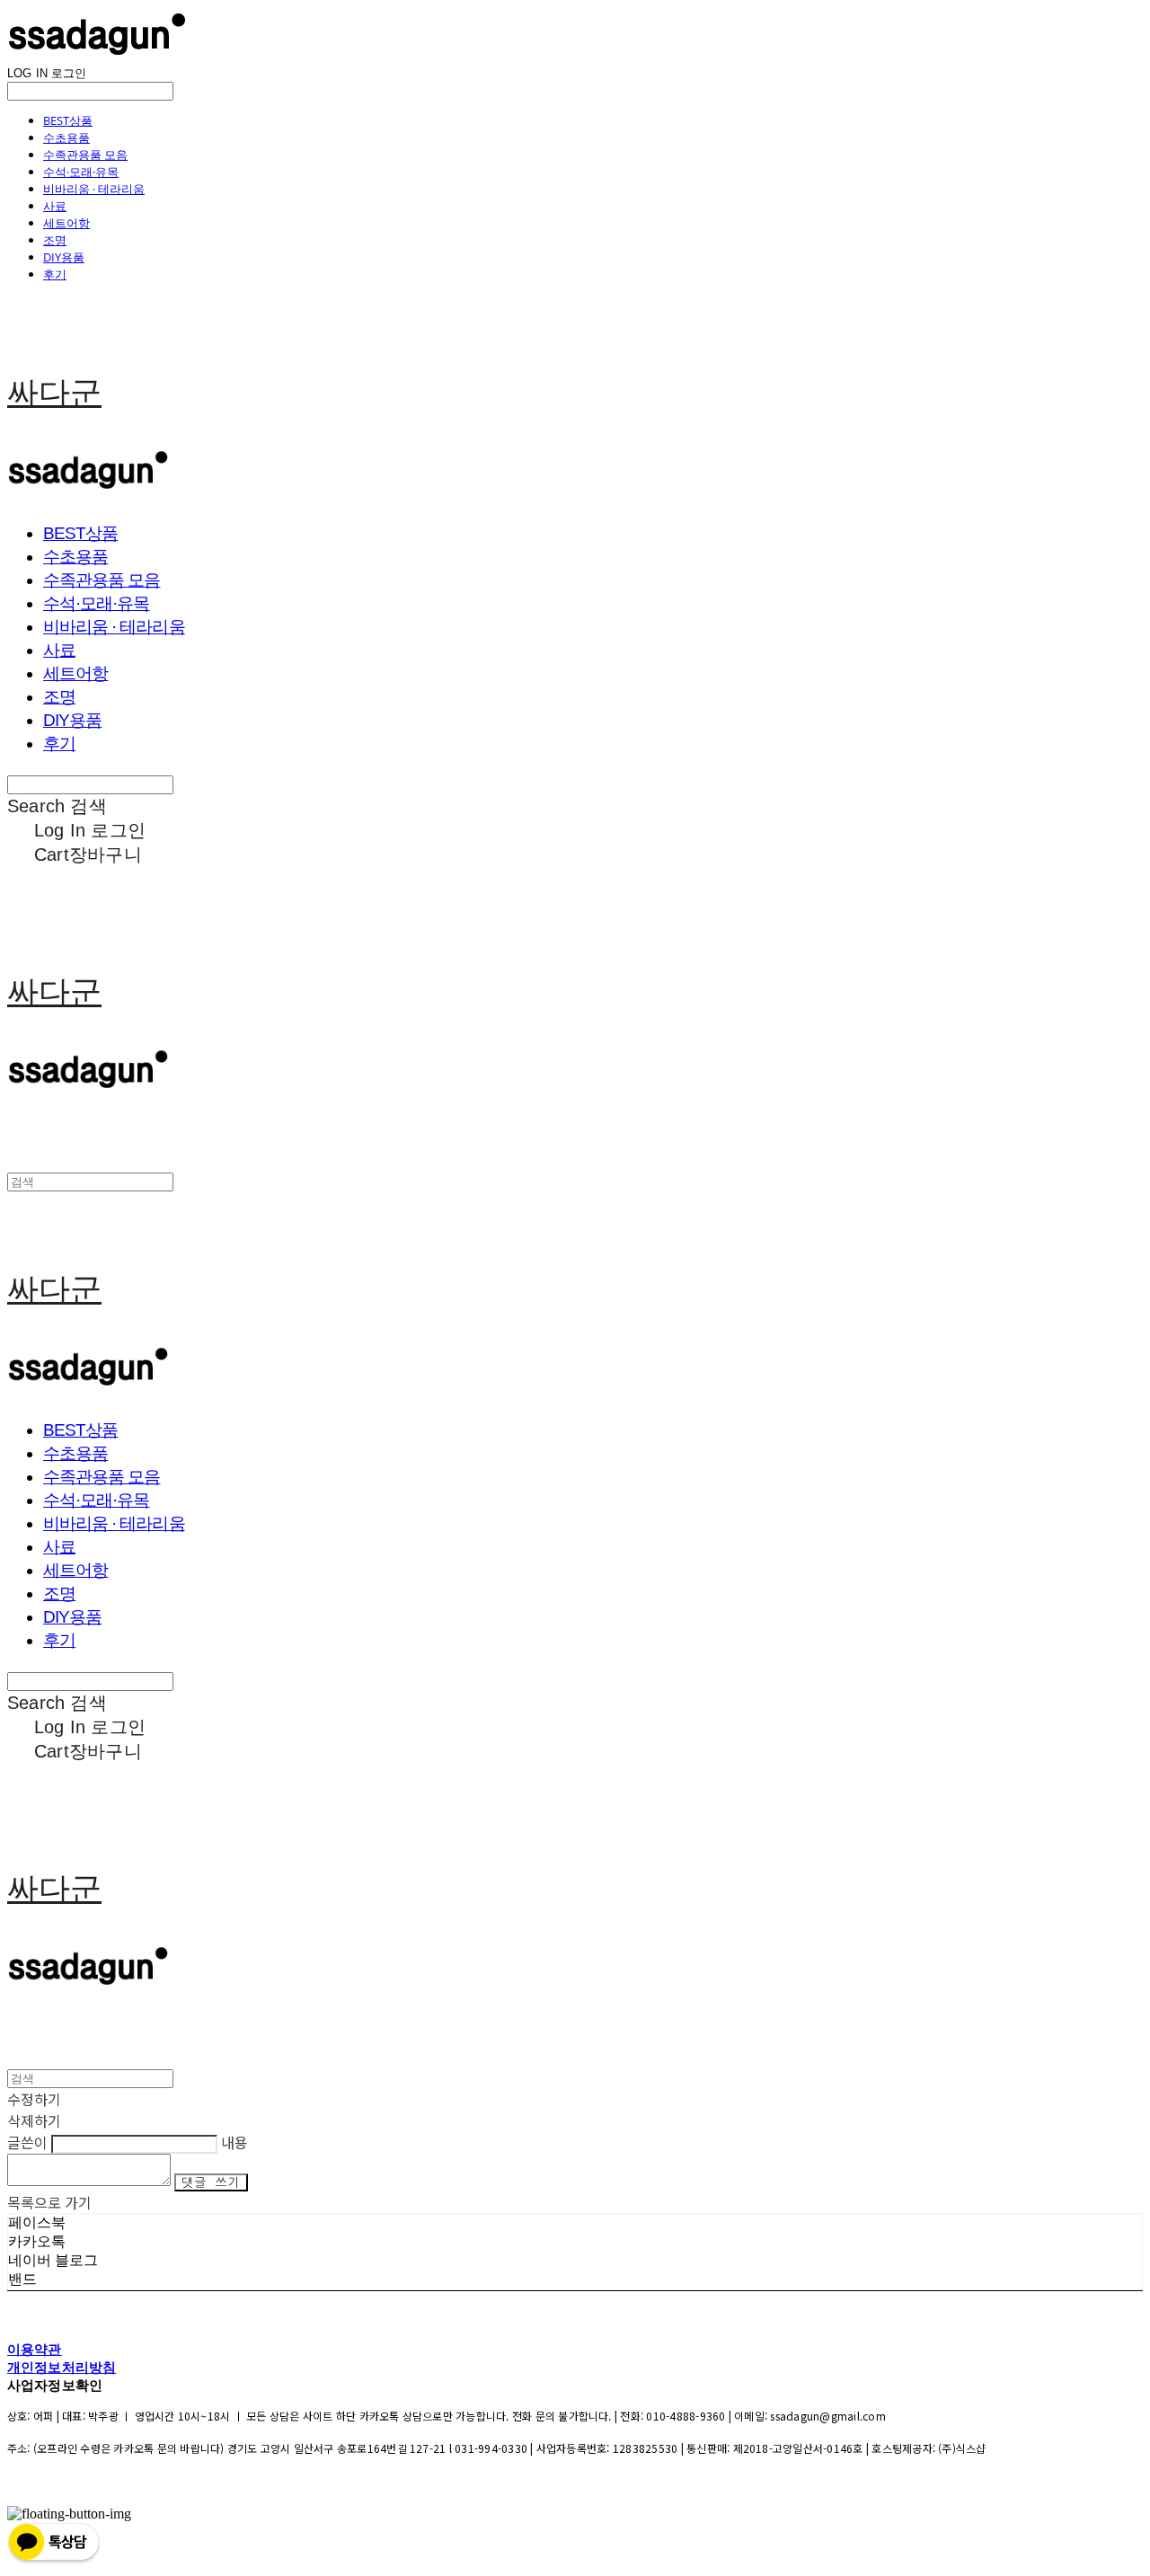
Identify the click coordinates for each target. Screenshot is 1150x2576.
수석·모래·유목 (81, 172)
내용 (234, 2142)
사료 (55, 206)
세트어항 (66, 223)
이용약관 (35, 2349)
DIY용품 (64, 257)
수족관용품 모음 (85, 155)
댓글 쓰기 (211, 2182)
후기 (55, 274)
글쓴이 (27, 2142)
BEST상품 (68, 120)
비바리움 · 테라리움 (94, 189)
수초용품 (66, 137)
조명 (55, 240)
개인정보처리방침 (62, 2367)
